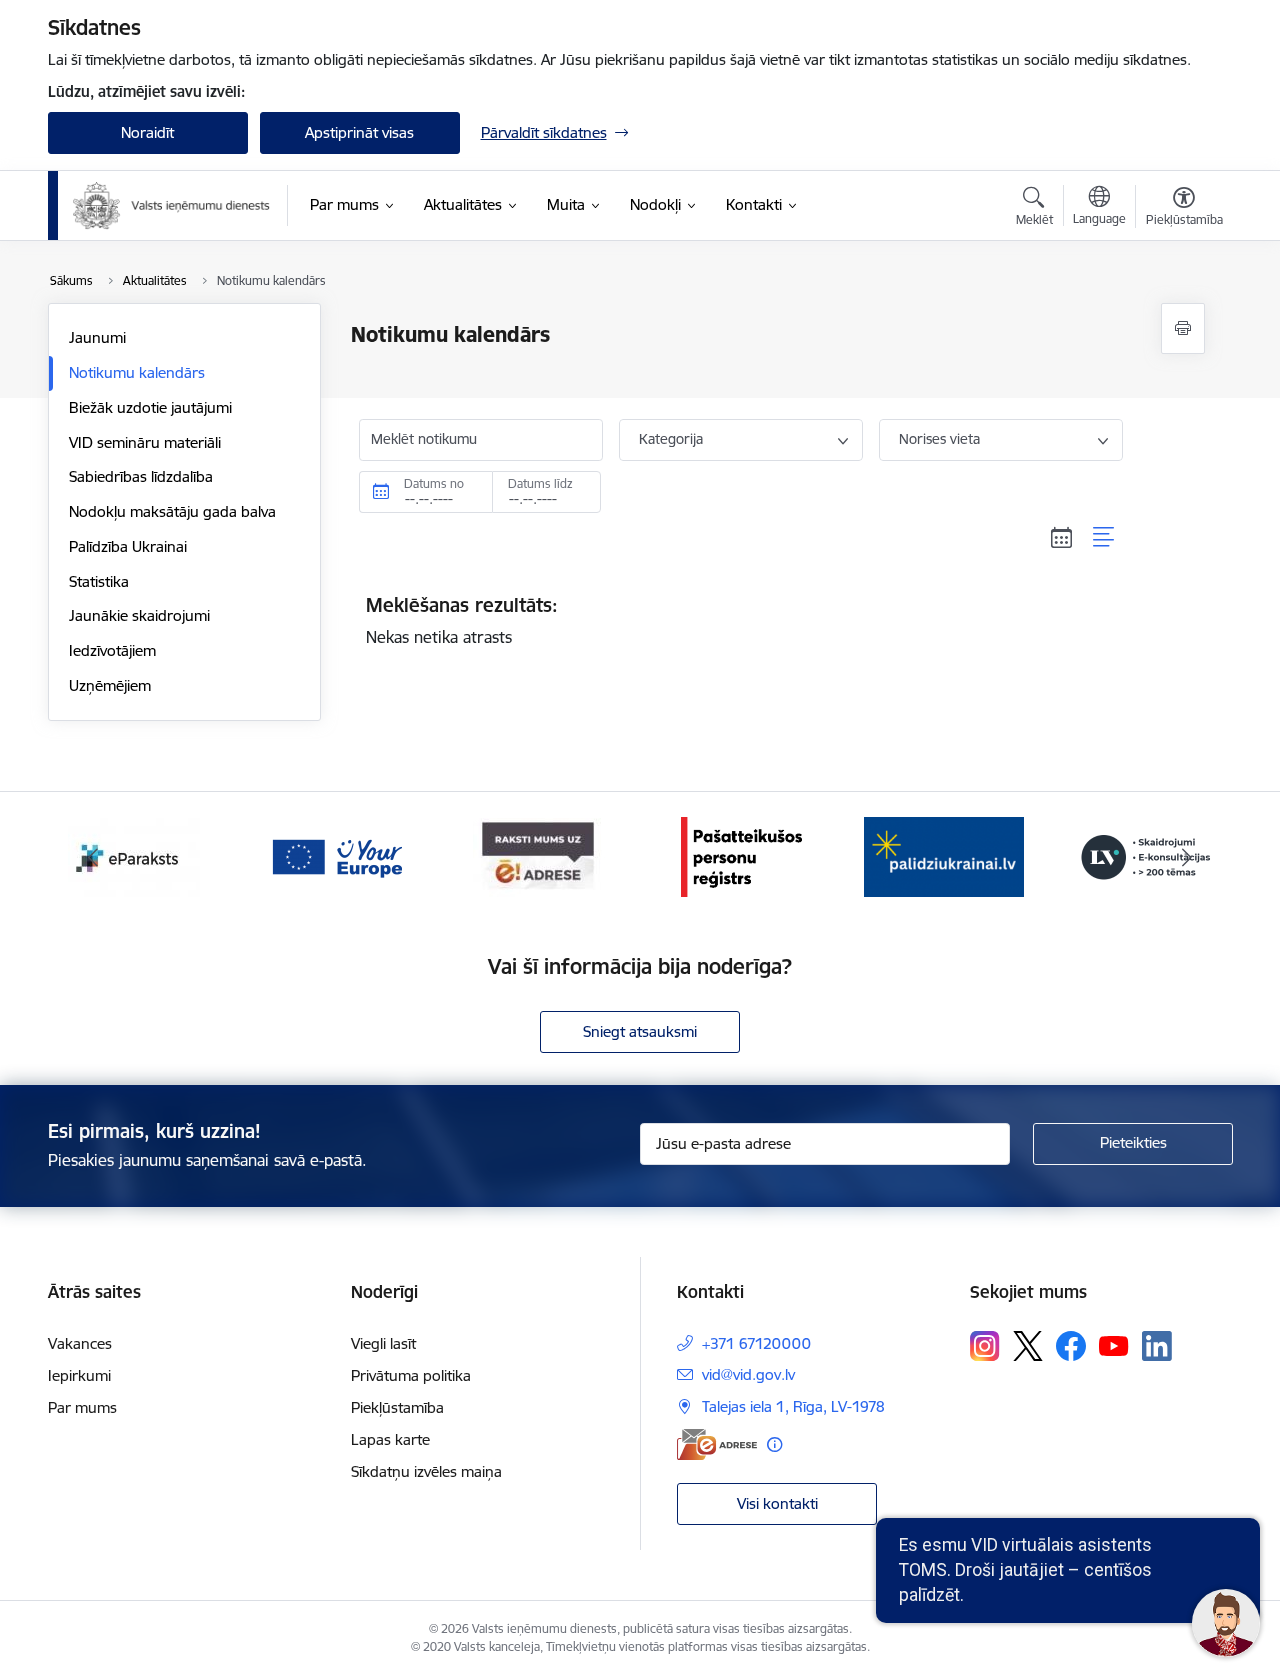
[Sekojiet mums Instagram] (985, 1345)
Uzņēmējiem (110, 685)
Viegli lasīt (383, 1343)
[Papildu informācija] (774, 1444)
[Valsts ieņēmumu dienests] (172, 206)
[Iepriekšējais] (94, 857)
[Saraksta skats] (1104, 538)
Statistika (99, 581)
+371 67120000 (756, 1343)
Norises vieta (939, 439)
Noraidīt (147, 132)
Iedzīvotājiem (112, 650)
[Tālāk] (1187, 857)
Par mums (82, 1407)
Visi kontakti (777, 1503)
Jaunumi (97, 337)
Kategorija (671, 439)
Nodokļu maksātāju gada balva (172, 511)
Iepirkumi (79, 1375)
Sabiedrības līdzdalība (141, 476)
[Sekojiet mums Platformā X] (1028, 1346)
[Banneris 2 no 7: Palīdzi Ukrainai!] (741, 855)
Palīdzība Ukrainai (128, 546)
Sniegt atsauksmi (640, 1031)
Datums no (434, 483)
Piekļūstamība (397, 1407)
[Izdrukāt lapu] (1183, 328)
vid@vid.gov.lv (748, 1374)
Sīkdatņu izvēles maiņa (426, 1471)
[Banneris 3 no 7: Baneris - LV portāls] (944, 855)
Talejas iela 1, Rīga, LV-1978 (793, 1406)
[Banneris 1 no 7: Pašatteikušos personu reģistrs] (538, 855)
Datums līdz (540, 483)
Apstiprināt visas (359, 132)
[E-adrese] (717, 1444)
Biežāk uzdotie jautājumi (150, 407)
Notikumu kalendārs (137, 372)
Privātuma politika (411, 1375)
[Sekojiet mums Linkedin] (1157, 1346)
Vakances (80, 1343)
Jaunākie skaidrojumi (139, 615)
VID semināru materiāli (145, 442)
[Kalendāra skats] (1062, 538)
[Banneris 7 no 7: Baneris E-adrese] (336, 855)
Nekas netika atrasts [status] (462, 620)
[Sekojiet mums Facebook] (1071, 1346)
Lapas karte (390, 1439)
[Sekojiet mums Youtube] (1114, 1345)
